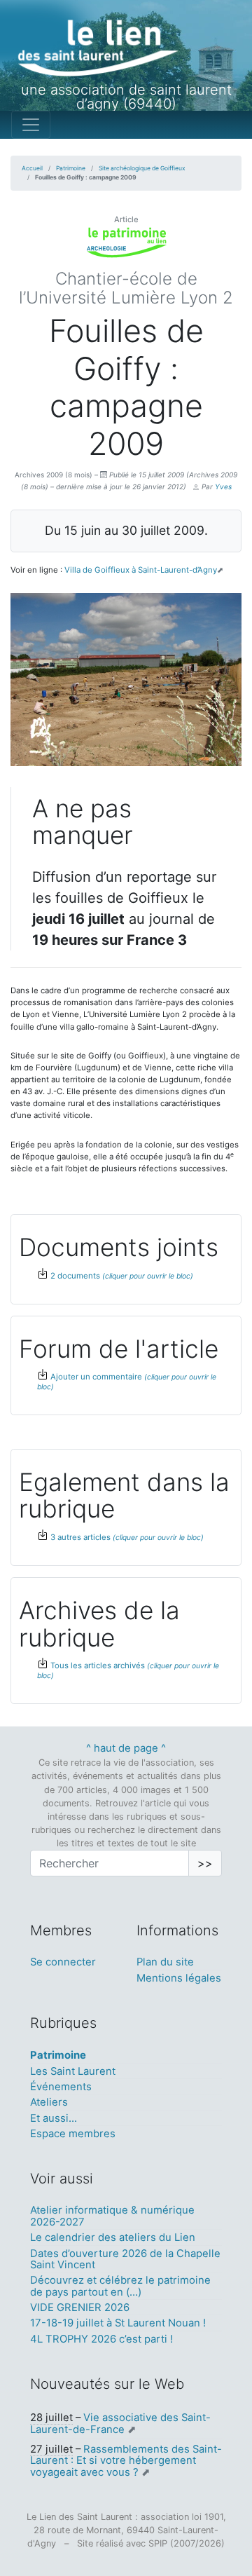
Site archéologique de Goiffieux (142, 168)
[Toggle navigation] (31, 125)
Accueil (32, 168)
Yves (223, 486)
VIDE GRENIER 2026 (80, 2308)
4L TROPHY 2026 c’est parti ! (101, 2339)
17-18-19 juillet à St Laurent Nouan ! (118, 2323)
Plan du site (165, 1962)
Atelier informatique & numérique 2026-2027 (112, 2216)
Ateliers (49, 2102)
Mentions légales (179, 1978)
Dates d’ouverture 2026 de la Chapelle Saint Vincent (125, 2259)
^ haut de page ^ (126, 1748)
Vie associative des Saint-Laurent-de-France (120, 2423)
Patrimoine (71, 168)
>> (205, 1863)
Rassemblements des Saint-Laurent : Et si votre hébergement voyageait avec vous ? (126, 2461)
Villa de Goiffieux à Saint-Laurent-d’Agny (141, 570)
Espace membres (73, 2134)
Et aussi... (54, 2118)
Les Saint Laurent (73, 2071)
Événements (61, 2087)
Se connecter (63, 1962)
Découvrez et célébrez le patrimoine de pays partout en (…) (120, 2286)
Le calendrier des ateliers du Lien (113, 2237)
